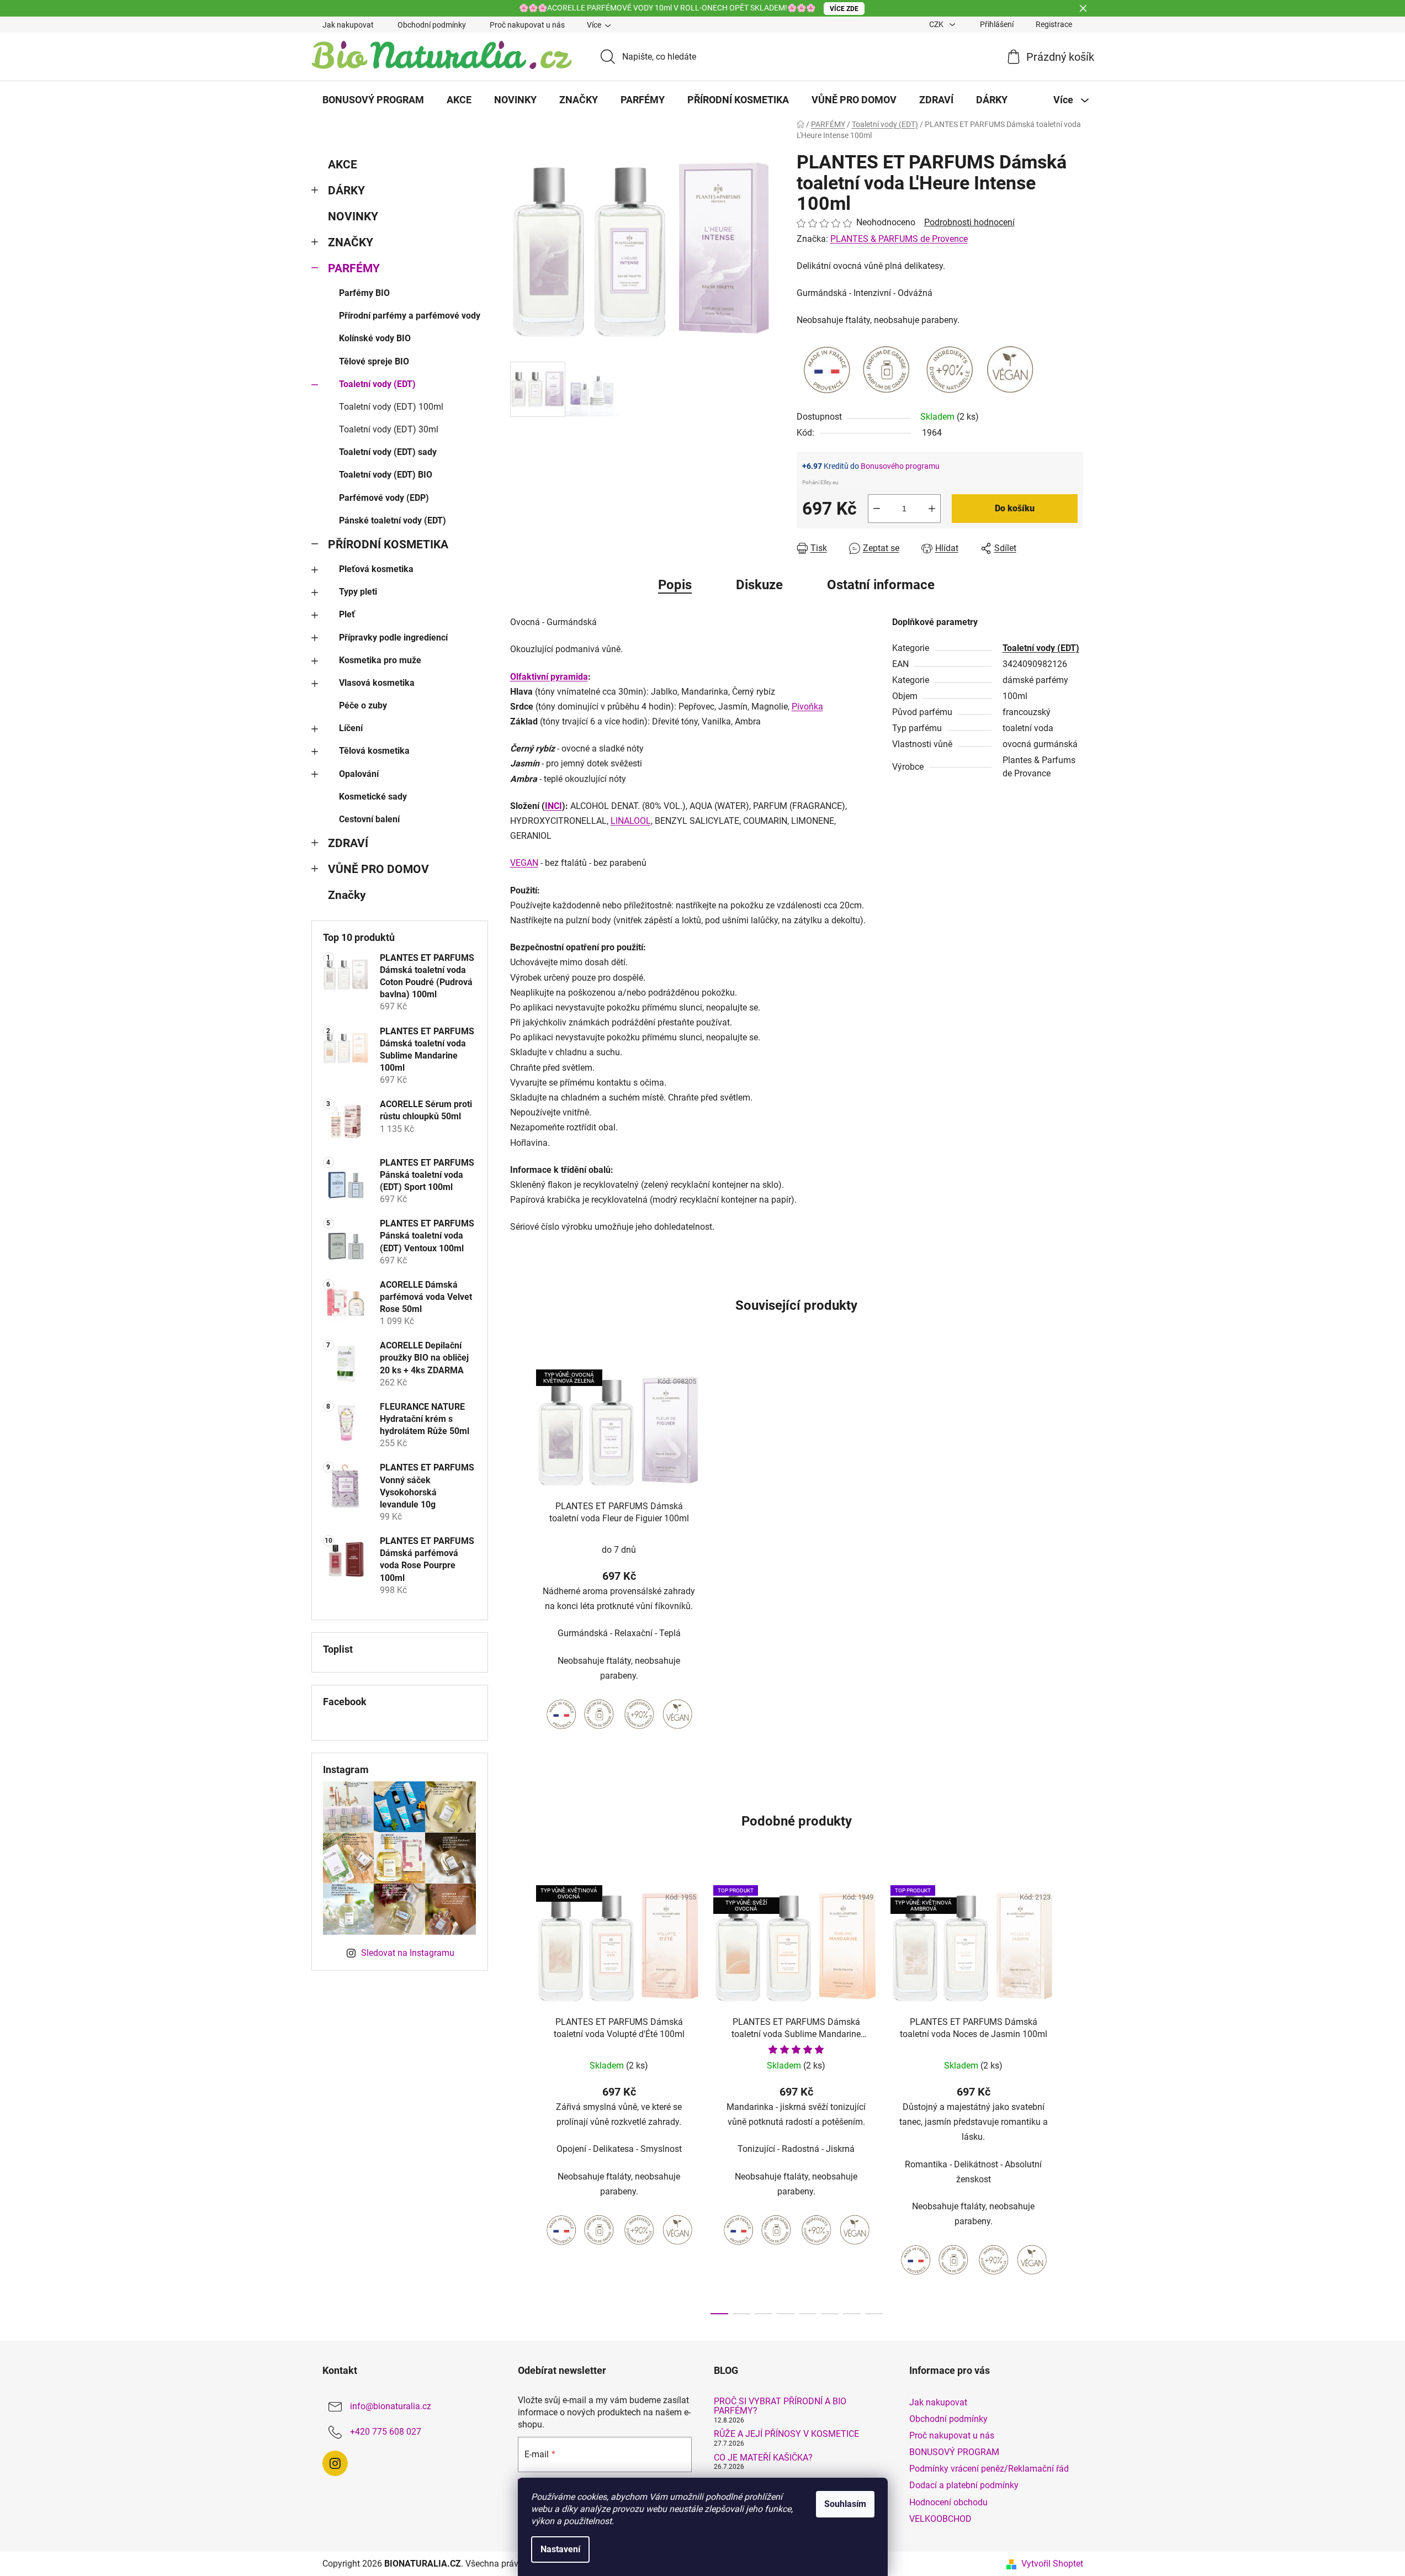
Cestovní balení (369, 819)
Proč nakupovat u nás (527, 25)
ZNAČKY (351, 242)
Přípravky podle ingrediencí (393, 638)
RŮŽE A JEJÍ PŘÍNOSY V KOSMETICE (786, 2434)
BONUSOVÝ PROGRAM (954, 2452)
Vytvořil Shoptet (1052, 2564)
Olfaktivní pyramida (549, 677)
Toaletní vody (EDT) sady (388, 452)
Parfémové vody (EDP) (384, 498)
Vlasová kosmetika (377, 683)
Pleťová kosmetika (376, 569)
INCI (553, 806)
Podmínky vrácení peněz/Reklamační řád (989, 2469)
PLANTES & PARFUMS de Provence (899, 239)
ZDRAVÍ (348, 843)
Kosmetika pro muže (380, 660)
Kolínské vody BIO (375, 338)
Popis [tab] (675, 585)
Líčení (351, 728)
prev (519, 2097)
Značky (347, 895)
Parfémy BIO (364, 293)
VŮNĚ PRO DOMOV (378, 869)
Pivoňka (807, 707)
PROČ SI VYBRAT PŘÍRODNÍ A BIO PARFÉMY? (780, 2406)
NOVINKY (353, 216)
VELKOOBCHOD (940, 2519)
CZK (937, 24)
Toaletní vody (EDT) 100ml (391, 407)
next (1074, 2097)
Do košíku (1015, 508)
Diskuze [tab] (759, 585)
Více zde (844, 9)
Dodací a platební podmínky (964, 2485)
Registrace (1054, 24)
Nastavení (560, 2549)
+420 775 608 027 (386, 2432)
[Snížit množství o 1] (877, 509)
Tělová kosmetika (374, 751)
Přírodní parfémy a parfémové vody (410, 316)
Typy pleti (358, 592)
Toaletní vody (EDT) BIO (386, 475)
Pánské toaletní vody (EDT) (393, 520)
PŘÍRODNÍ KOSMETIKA (388, 544)
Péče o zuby (363, 705)
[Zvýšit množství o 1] (932, 509)
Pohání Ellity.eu (820, 482)
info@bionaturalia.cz (391, 2406)
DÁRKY (346, 191)
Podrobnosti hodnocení (969, 222)
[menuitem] (373, 100)
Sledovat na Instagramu (408, 1953)
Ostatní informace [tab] (881, 585)
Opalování (359, 774)
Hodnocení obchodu (948, 2502)
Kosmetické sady (373, 797)
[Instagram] (335, 2463)
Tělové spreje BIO (374, 361)
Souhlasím (845, 2504)
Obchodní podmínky (432, 25)
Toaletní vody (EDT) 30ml (389, 429)
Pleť (347, 614)
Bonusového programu (900, 466)
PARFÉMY (354, 268)
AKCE (343, 165)
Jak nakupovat (348, 25)
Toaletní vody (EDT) (377, 384)
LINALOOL (631, 821)
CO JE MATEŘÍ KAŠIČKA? (763, 2458)
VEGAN (524, 863)
